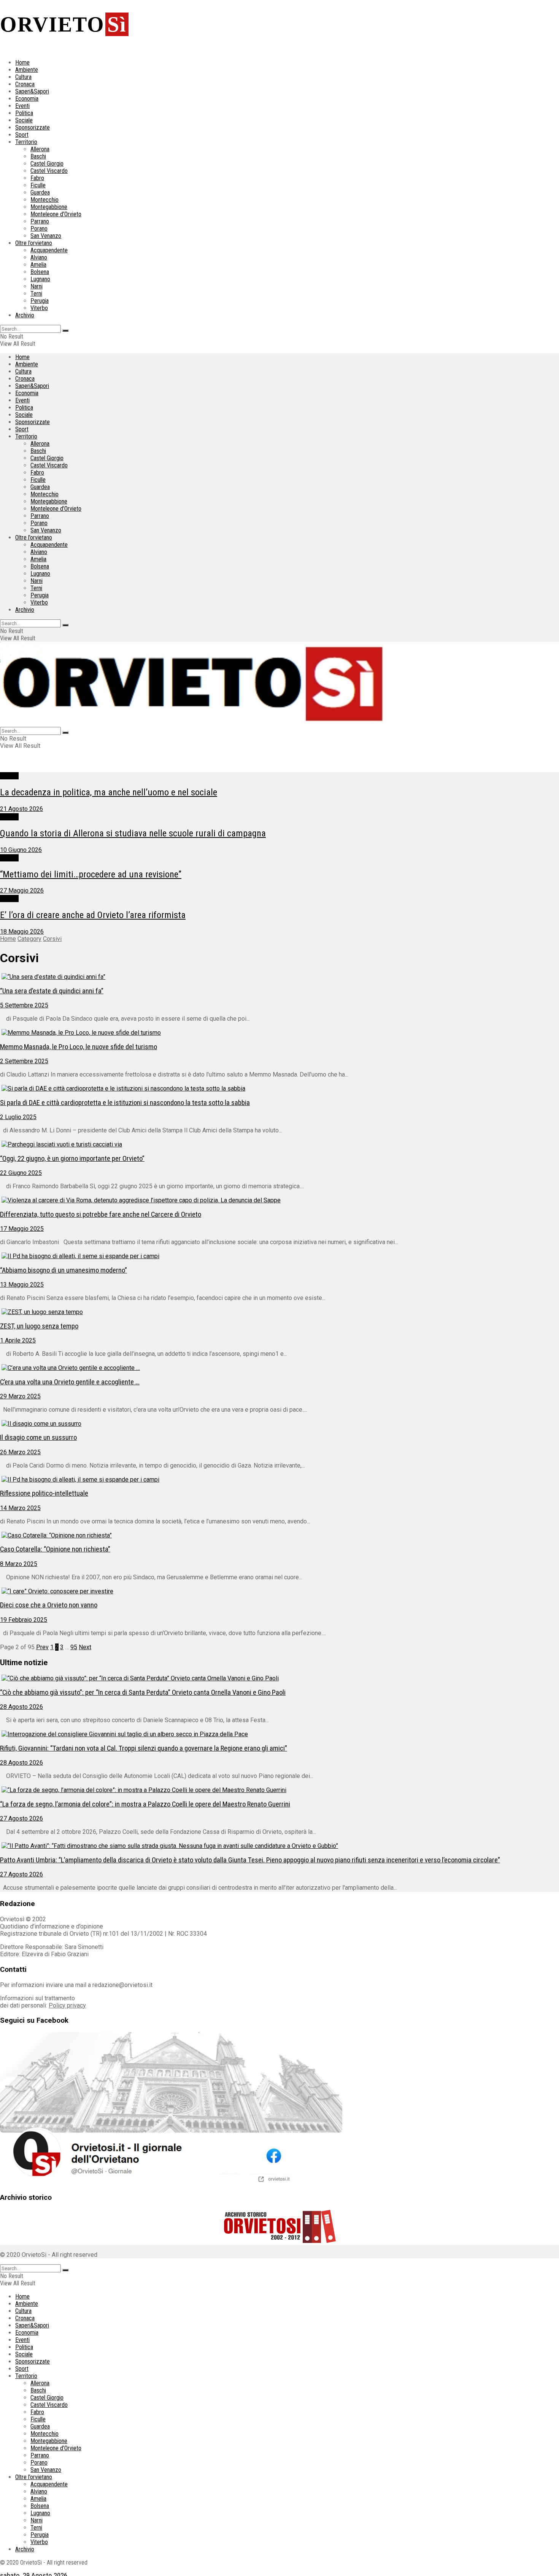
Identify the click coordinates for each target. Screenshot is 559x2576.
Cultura (23, 77)
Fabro (37, 178)
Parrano (40, 221)
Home (22, 63)
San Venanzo (46, 236)
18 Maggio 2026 (22, 932)
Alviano (39, 257)
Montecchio (44, 200)
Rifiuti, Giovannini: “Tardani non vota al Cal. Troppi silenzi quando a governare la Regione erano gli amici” (144, 1748)
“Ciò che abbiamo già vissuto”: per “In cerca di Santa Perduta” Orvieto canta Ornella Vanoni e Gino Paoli (143, 1693)
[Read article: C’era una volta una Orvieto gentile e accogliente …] (279, 1368)
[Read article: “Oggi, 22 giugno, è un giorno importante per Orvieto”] (279, 1144)
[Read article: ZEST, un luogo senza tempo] (279, 1312)
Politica (24, 113)
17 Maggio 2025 (22, 1229)
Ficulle (38, 185)
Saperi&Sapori (32, 91)
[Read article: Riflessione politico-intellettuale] (279, 1480)
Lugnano (40, 279)
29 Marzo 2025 (20, 1396)
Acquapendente (49, 250)
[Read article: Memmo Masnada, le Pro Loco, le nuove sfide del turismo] (279, 1033)
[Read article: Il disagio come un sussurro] (279, 1424)
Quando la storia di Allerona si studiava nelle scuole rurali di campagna (133, 833)
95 (74, 1647)
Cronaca (25, 84)
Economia (27, 99)
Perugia (40, 301)
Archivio (25, 315)
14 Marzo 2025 (20, 1508)
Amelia (38, 265)
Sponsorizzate (33, 127)
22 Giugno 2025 (21, 1173)
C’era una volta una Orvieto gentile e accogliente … (70, 1382)
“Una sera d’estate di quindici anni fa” (52, 991)
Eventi (22, 106)
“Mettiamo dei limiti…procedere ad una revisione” (91, 874)
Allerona (40, 149)
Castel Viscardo (49, 171)
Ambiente (27, 70)
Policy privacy (67, 2005)
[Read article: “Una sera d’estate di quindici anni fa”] (279, 977)
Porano (39, 229)
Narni (37, 286)
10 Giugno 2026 (21, 850)
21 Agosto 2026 (21, 809)
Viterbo (39, 308)
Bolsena (40, 272)
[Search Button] (65, 331)
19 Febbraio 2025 (24, 1620)
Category (29, 939)
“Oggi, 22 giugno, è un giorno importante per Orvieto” (72, 1159)
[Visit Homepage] (194, 723)
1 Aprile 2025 (18, 1340)
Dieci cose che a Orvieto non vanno (49, 1605)
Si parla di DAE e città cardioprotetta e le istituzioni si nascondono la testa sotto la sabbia (125, 1103)
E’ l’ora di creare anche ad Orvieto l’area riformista (93, 915)
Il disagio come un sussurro (38, 1438)
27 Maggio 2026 (22, 891)
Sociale (24, 120)
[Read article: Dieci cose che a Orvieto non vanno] (279, 1591)
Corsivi (9, 776)
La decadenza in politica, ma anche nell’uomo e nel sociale (109, 792)
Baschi (38, 156)
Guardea (40, 192)
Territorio (26, 142)
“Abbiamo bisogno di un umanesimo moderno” (64, 1270)
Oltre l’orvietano (34, 243)
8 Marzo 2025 (19, 1564)
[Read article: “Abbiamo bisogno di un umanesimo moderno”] (279, 1256)
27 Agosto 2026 (21, 1818)
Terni (36, 294)
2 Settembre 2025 (24, 1061)
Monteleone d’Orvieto (56, 214)
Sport (22, 135)
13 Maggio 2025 (22, 1285)
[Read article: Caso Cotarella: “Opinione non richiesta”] (279, 1535)
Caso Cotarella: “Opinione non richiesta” (55, 1549)
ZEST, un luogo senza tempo (39, 1326)
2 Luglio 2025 (18, 1117)
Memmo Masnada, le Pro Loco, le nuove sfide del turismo (79, 1047)
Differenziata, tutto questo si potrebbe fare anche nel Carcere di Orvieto (101, 1214)
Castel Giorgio (47, 164)
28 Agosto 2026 (21, 1707)
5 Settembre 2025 (24, 1005)
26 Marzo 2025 (20, 1452)
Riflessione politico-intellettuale (44, 1493)
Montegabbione (49, 207)
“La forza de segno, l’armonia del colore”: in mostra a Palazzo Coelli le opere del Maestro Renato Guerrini (145, 1804)
